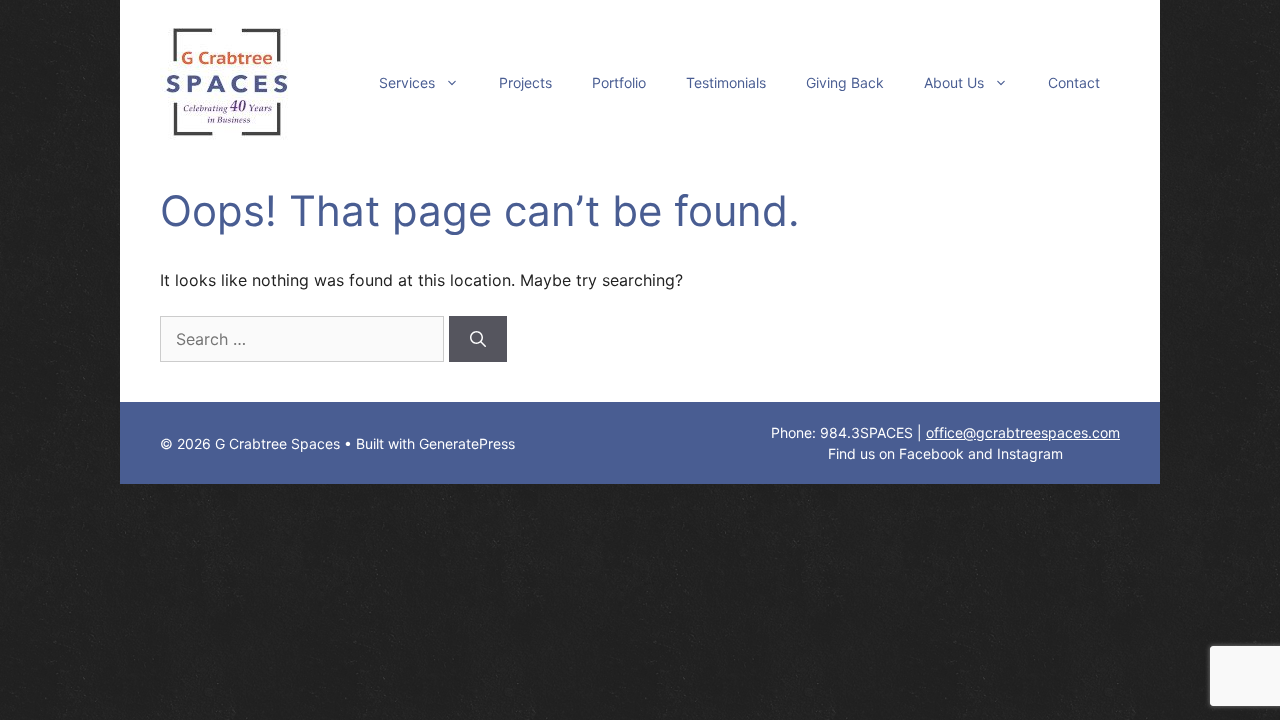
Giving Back (845, 82)
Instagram (1030, 453)
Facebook (931, 453)
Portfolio (619, 82)
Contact (1074, 82)
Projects (525, 82)
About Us (954, 82)
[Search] (478, 339)
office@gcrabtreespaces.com (1023, 432)
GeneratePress (467, 443)
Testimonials (726, 82)
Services (407, 82)
